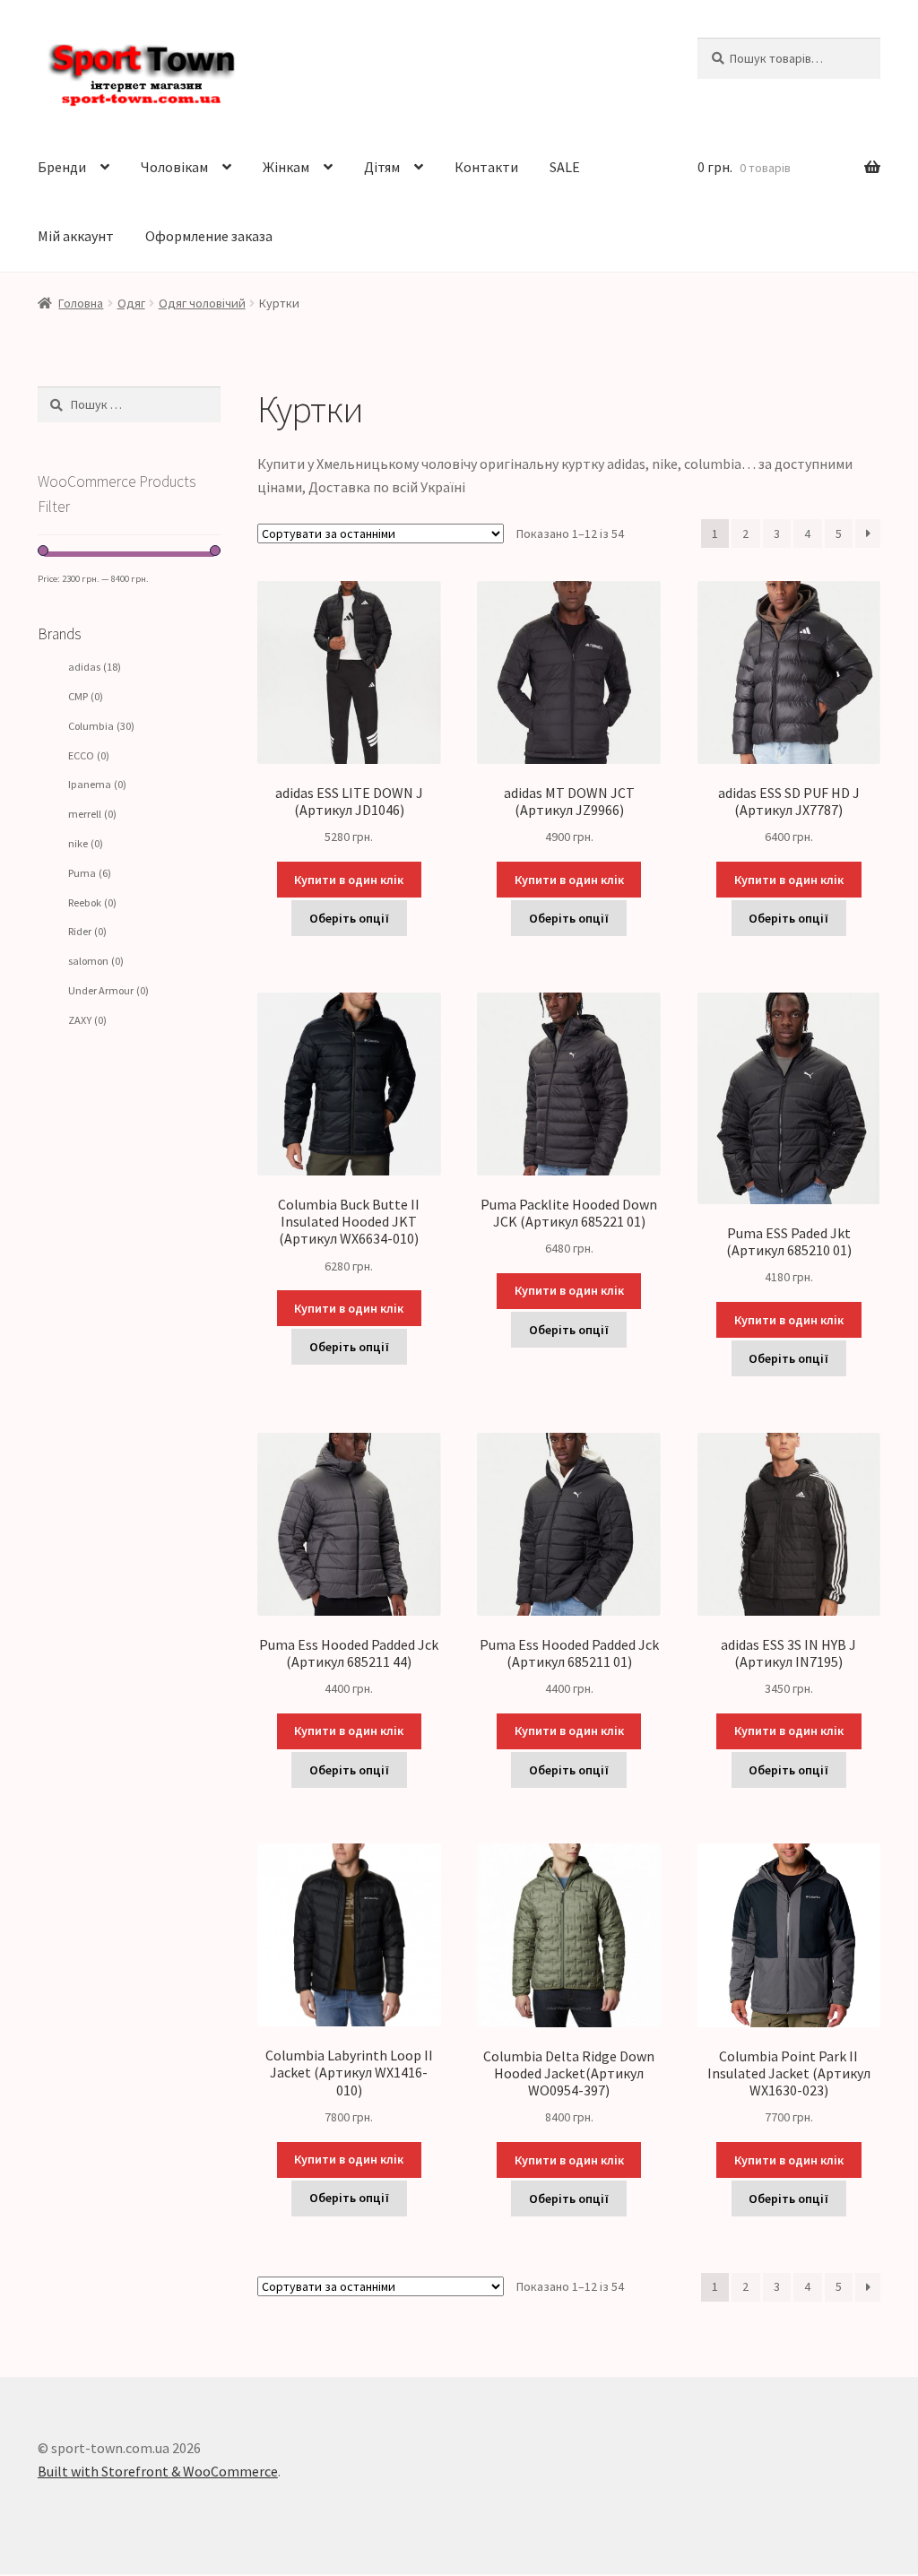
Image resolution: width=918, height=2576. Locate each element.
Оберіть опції (349, 918)
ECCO (89, 755)
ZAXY (87, 1020)
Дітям (382, 167)
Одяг (131, 303)
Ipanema (97, 784)
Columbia (101, 726)
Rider (87, 931)
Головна (81, 303)
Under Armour (108, 990)
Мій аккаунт (76, 236)
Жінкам (286, 167)
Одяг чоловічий (202, 303)
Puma (90, 873)
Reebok (92, 902)
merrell (92, 814)
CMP (86, 696)
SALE (565, 167)
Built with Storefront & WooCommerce (158, 2471)
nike (86, 843)
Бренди (62, 167)
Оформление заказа (209, 236)
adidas (95, 667)
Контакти (486, 167)
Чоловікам (174, 167)
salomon (96, 961)
